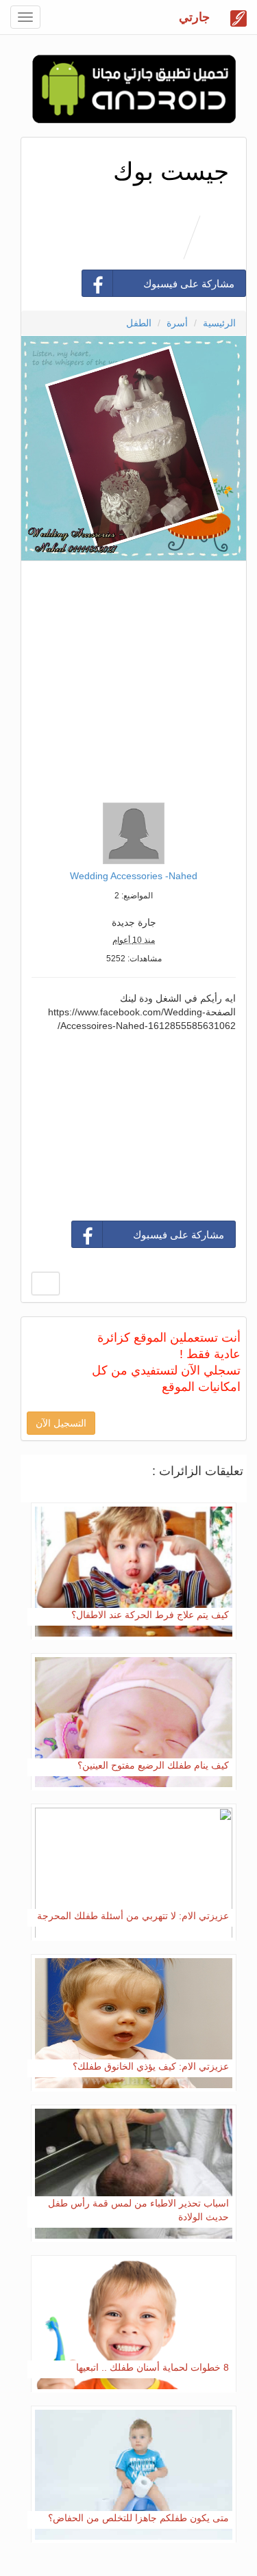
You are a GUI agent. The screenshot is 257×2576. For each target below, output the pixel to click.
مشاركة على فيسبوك (189, 284)
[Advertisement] (128, 678)
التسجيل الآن (61, 1423)
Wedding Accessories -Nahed (134, 876)
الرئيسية (219, 323)
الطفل (139, 323)
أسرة (177, 323)
